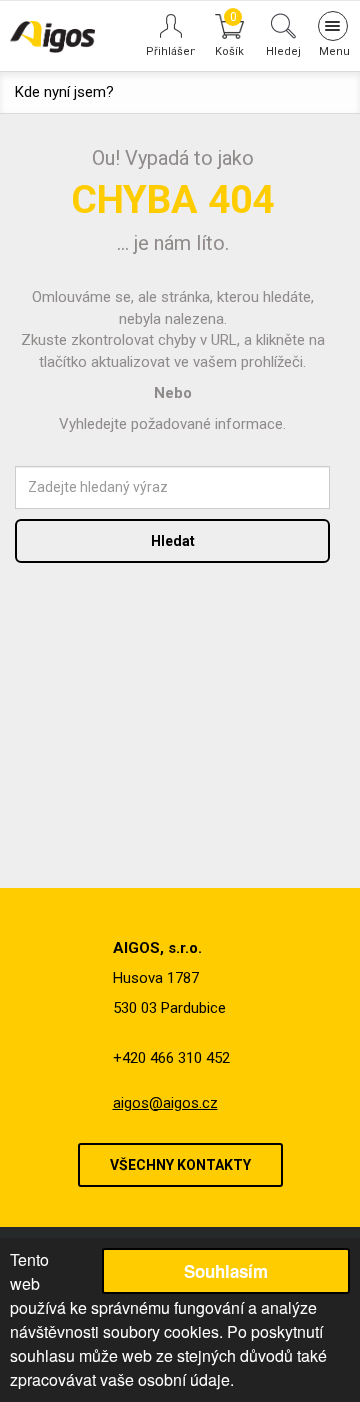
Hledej (283, 51)
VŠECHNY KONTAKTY (180, 1165)
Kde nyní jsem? (64, 92)
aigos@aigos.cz (165, 1103)
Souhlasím (226, 1271)
